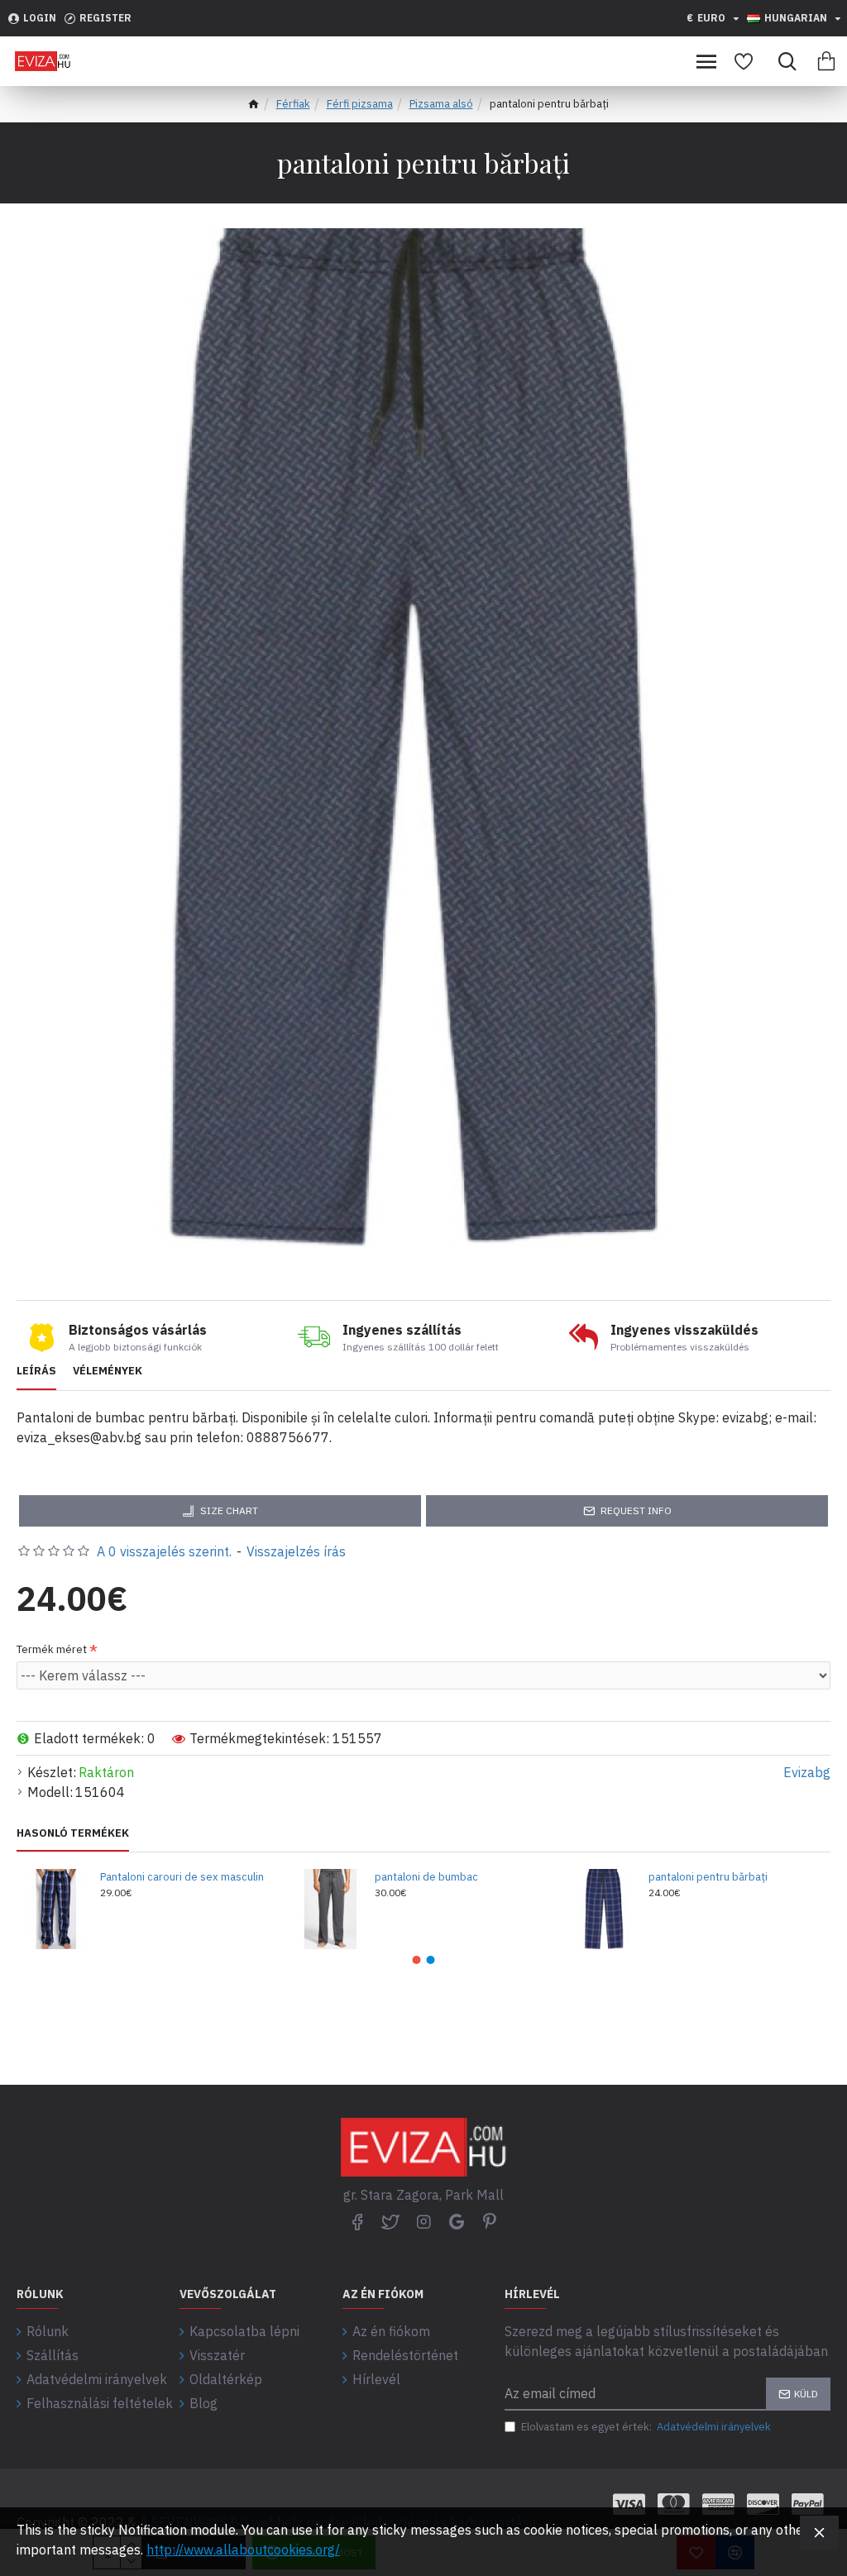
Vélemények (108, 1371)
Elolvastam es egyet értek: (646, 2427)
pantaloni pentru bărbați (708, 1877)
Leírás (36, 1371)
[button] (417, 1960)
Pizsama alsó (441, 104)
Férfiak (293, 104)
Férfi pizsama (360, 104)
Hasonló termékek (73, 1833)
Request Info (636, 1510)
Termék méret (52, 1649)
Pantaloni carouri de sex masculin (182, 1877)
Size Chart (229, 1510)
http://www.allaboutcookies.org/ (243, 2550)
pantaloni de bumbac (426, 1877)
